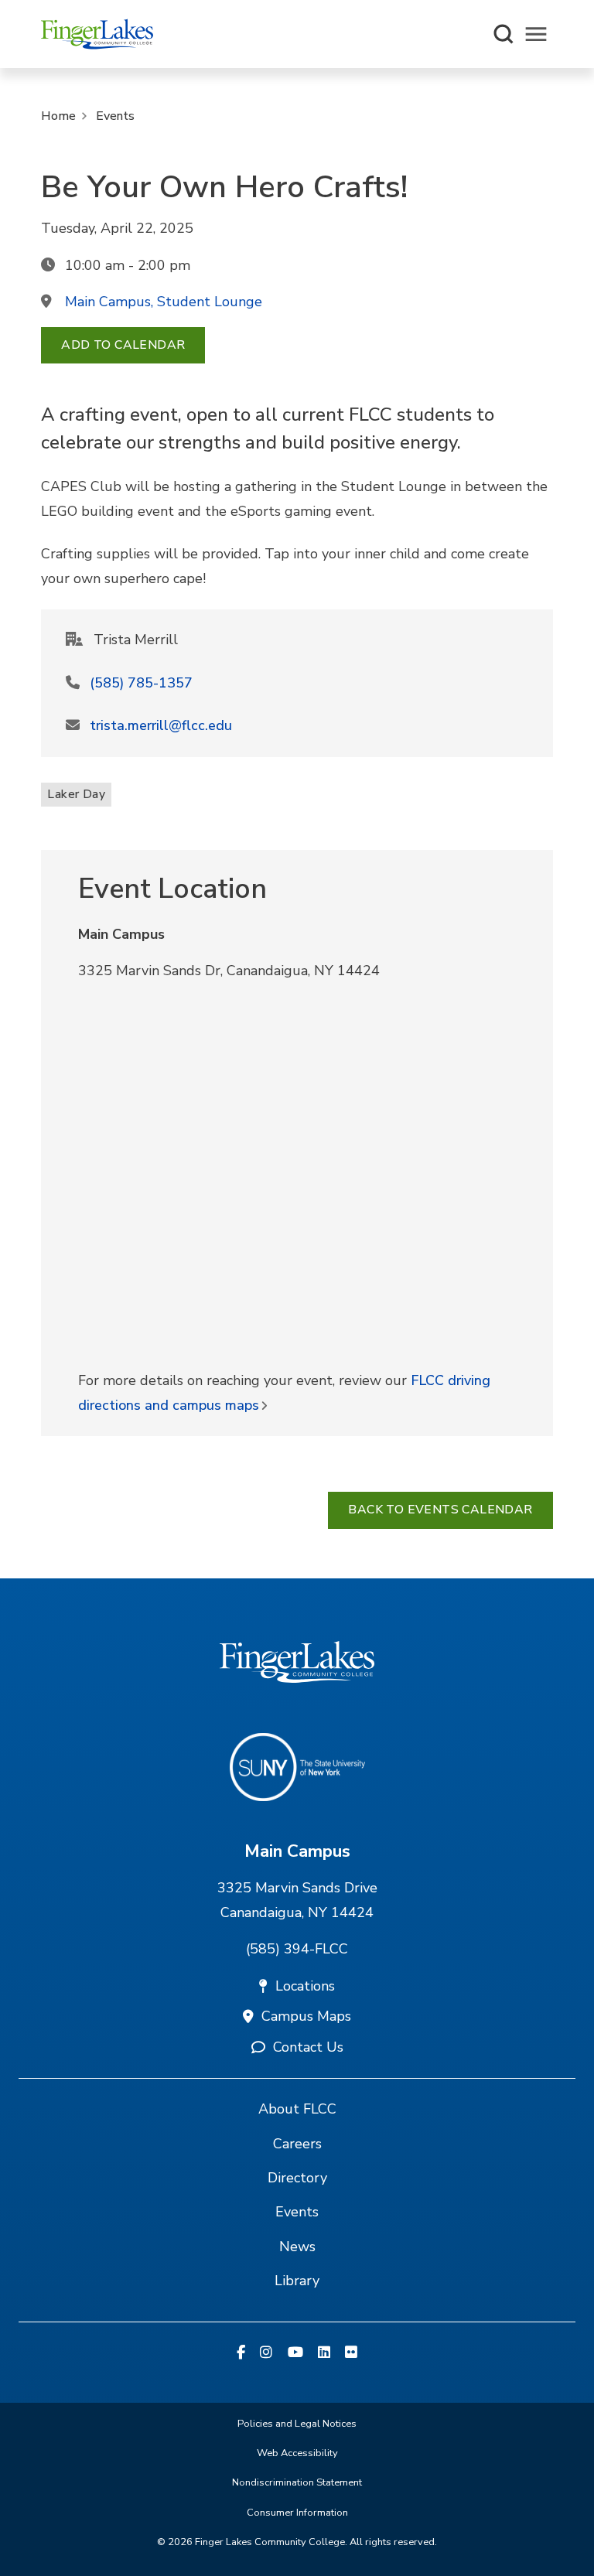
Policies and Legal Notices (297, 2424)
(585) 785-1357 (141, 683)
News (297, 2247)
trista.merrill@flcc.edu (161, 725)
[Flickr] (351, 2353)
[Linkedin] (324, 2353)
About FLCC (297, 2109)
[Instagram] (266, 2353)
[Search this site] (504, 34)
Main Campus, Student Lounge (164, 302)
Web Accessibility (297, 2453)
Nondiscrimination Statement (297, 2482)
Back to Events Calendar (440, 1510)
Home (58, 116)
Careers (297, 2144)
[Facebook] (241, 2353)
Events (115, 116)
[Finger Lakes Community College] (97, 34)
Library (297, 2281)
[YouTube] (295, 2353)
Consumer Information (297, 2513)
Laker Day (76, 794)
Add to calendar (123, 345)
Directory (297, 2178)
